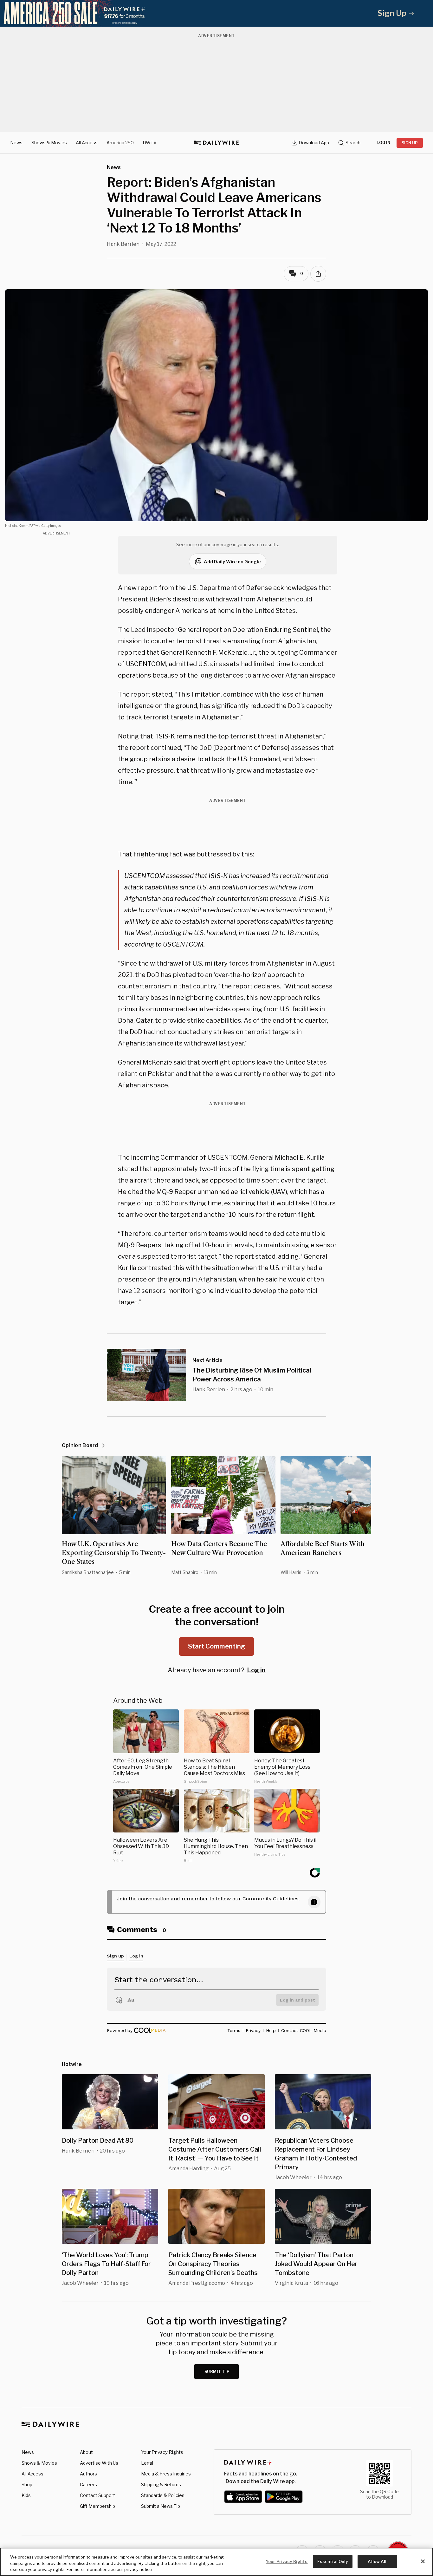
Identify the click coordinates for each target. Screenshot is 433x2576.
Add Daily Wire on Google (232, 562)
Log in (256, 1670)
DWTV (150, 143)
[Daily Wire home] (217, 143)
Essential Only (333, 2561)
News (16, 143)
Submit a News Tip (161, 2506)
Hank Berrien (123, 244)
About (86, 2452)
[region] (217, 2562)
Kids (26, 2495)
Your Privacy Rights (162, 2452)
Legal (147, 2463)
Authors (88, 2474)
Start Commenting (217, 1646)
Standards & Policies (163, 2495)
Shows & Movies (49, 143)
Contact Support (97, 2495)
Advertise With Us (99, 2463)
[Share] (318, 274)
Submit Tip (217, 2372)
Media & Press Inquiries (166, 2474)
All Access (87, 143)
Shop (27, 2484)
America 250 (120, 143)
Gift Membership (97, 2506)
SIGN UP (410, 143)
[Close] (423, 2561)
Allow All (377, 2561)
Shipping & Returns (161, 2484)
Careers (88, 2484)
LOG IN (384, 143)
